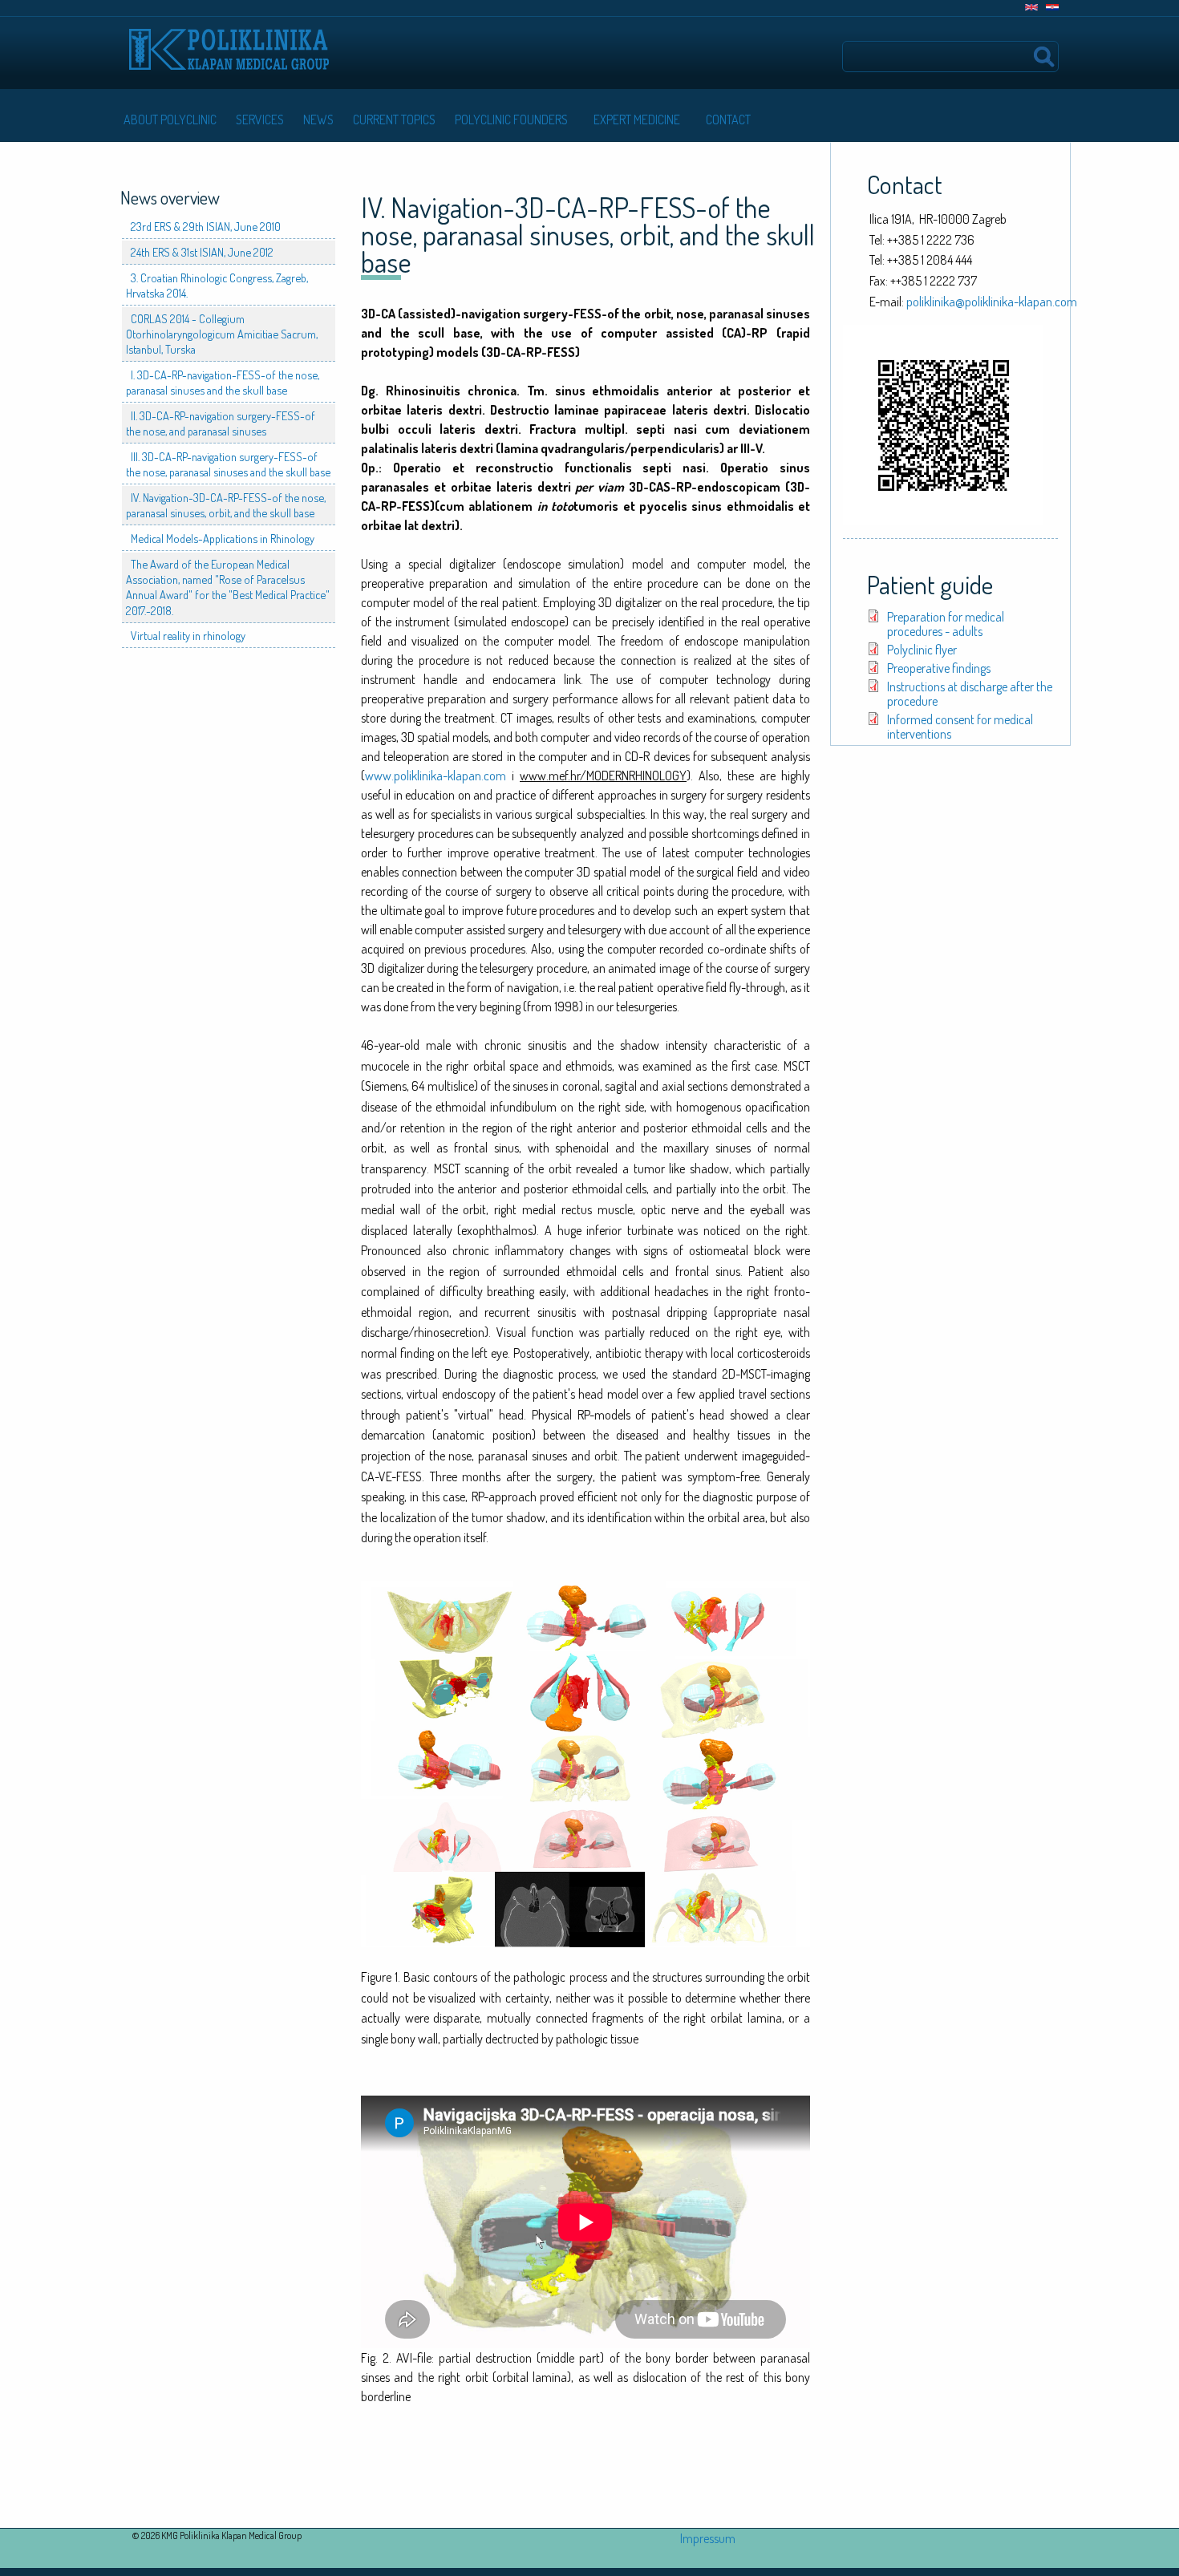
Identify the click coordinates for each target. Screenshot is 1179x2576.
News (318, 119)
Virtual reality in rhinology (188, 635)
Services (260, 119)
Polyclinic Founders (511, 119)
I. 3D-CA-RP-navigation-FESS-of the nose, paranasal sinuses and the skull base (223, 382)
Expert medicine (637, 119)
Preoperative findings (939, 668)
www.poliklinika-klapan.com (436, 776)
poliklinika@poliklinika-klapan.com (992, 302)
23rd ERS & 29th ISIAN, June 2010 (206, 226)
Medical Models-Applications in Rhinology (223, 538)
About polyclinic (170, 119)
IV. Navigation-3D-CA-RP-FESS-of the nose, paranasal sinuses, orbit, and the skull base (226, 505)
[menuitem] (167, 119)
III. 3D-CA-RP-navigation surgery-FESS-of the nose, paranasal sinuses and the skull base (228, 464)
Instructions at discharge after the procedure (970, 694)
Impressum (708, 2538)
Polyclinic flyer (922, 650)
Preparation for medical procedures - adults (946, 624)
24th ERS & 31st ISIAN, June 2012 (202, 252)
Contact (728, 119)
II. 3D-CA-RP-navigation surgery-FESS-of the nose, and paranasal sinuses (221, 423)
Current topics (394, 119)
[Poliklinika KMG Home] (229, 42)
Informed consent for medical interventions (960, 727)
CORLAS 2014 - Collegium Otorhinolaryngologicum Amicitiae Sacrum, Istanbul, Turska (222, 334)
